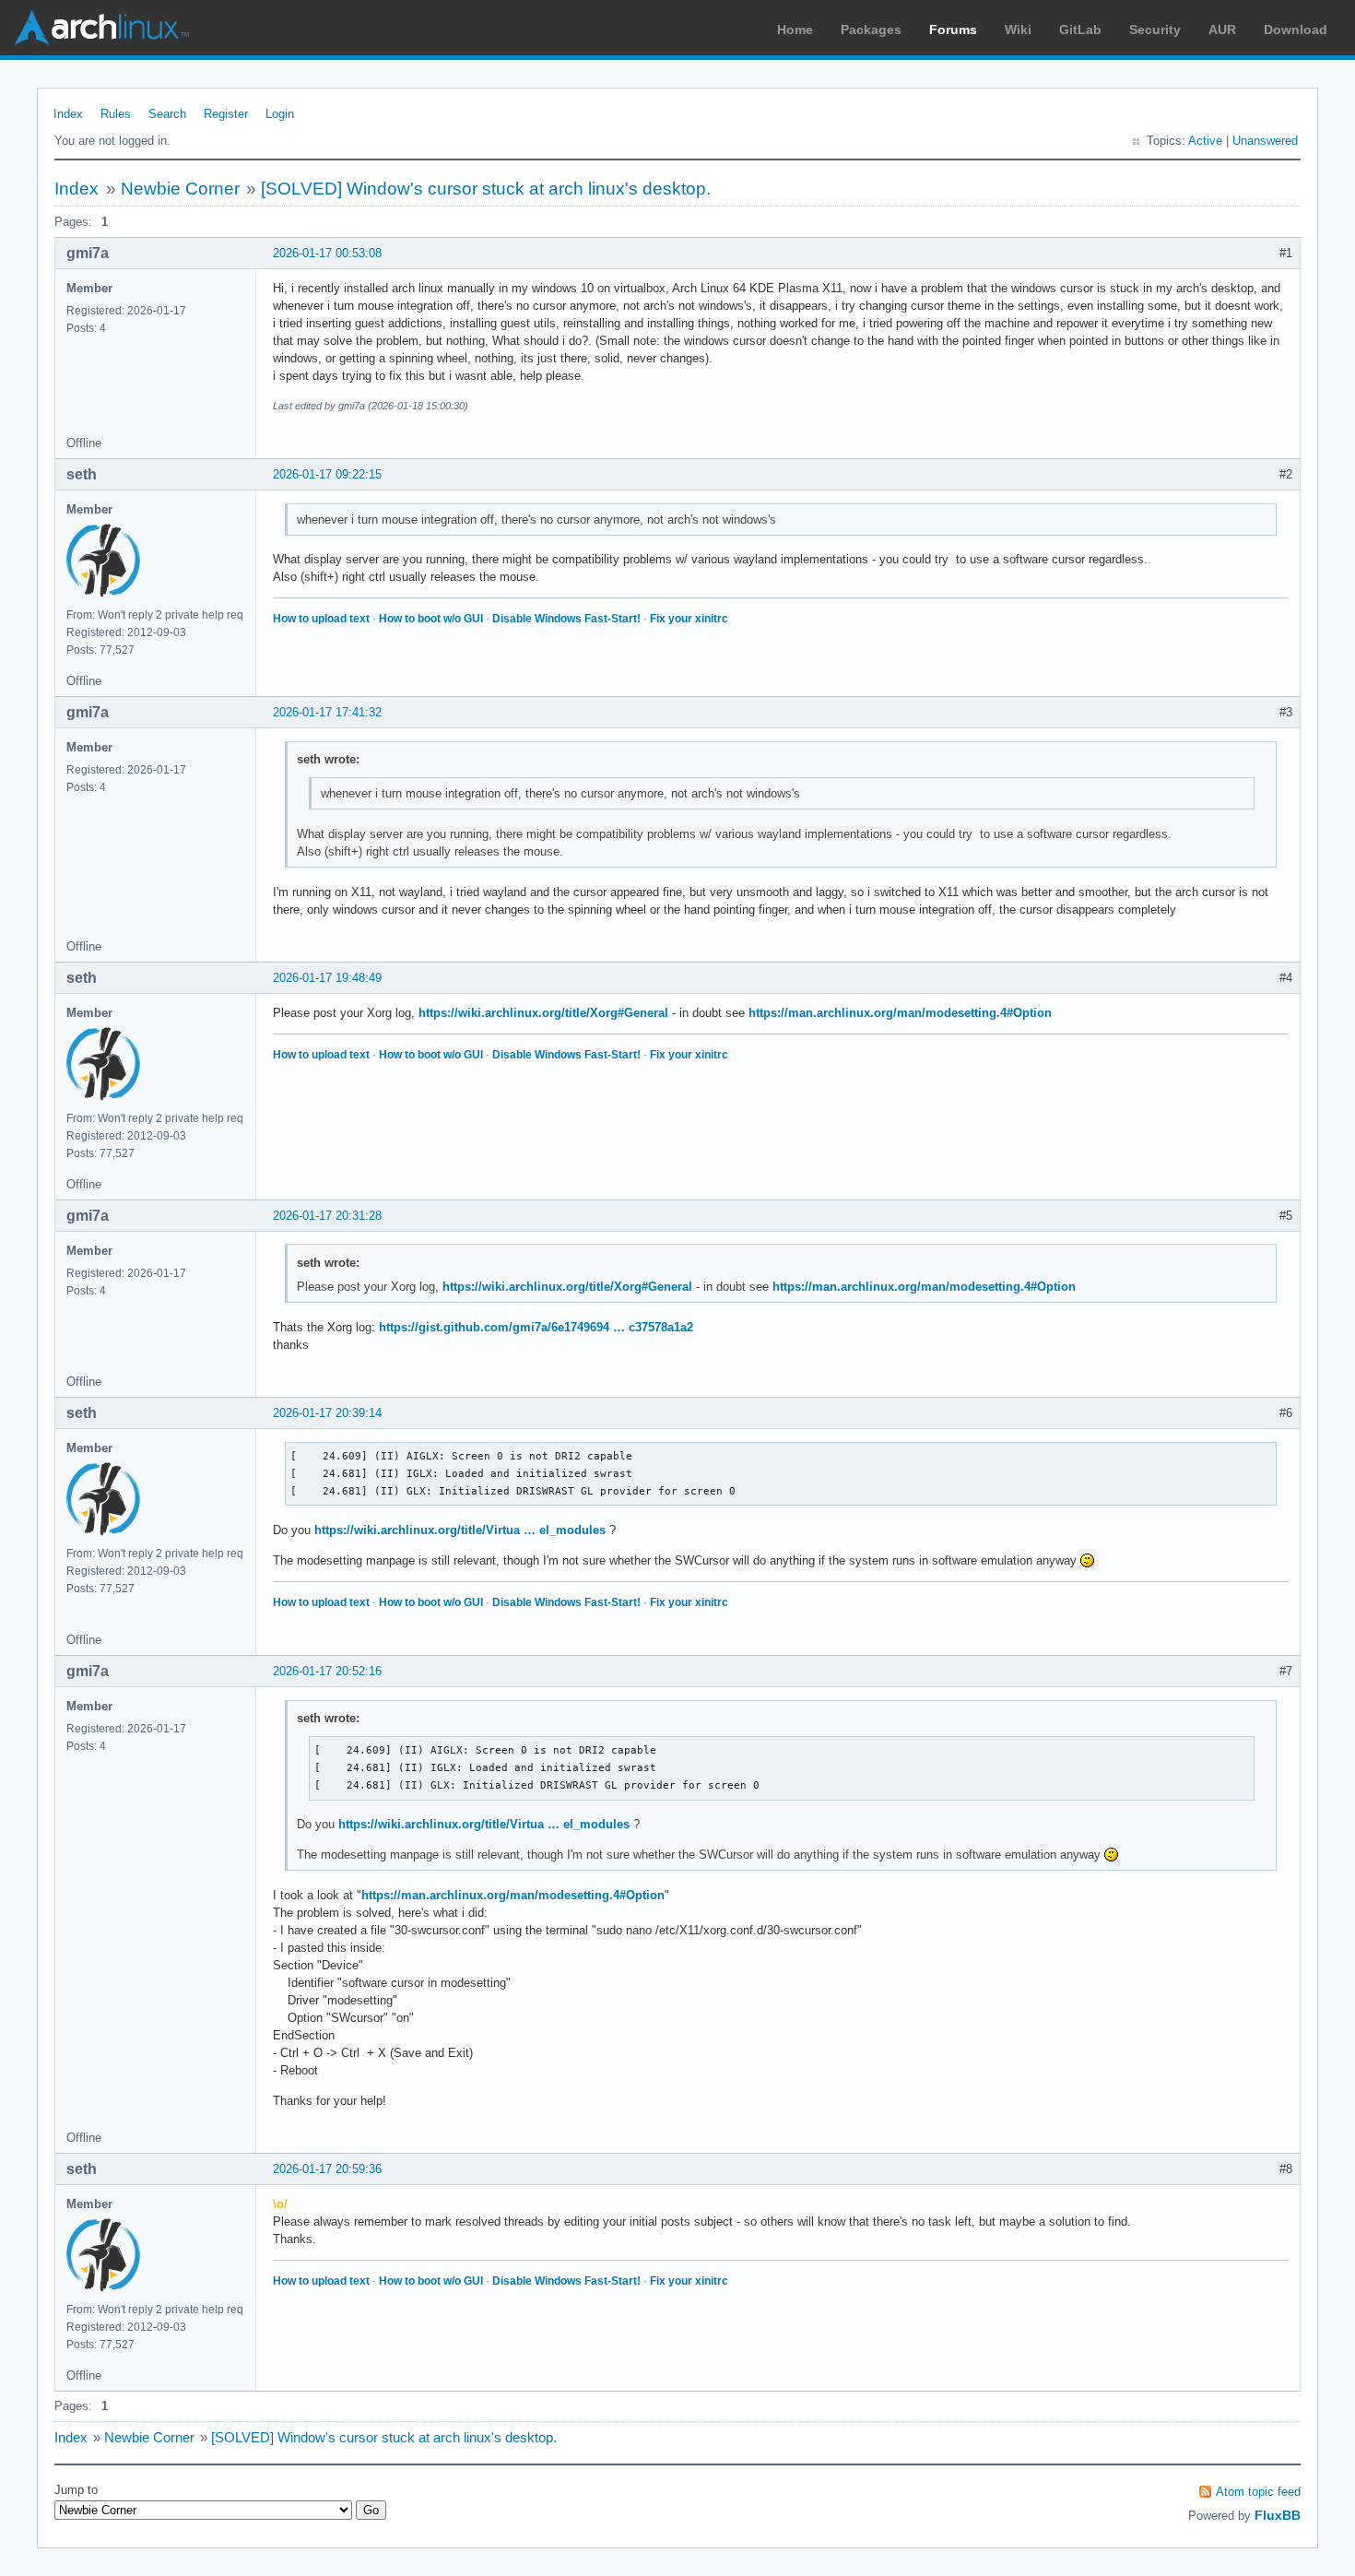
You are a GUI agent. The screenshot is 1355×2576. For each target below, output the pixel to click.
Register (226, 114)
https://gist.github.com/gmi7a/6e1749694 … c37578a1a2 (536, 1327)
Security (1155, 30)
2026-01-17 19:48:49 (327, 978)
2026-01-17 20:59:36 (327, 2169)
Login (280, 114)
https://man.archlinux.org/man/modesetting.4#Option (900, 1013)
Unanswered (1265, 141)
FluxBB (1278, 2515)
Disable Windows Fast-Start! (566, 619)
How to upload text (321, 619)
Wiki (1018, 30)
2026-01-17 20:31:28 (327, 1216)
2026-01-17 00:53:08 (327, 253)
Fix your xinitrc (689, 619)
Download (1296, 30)
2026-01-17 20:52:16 (327, 1671)
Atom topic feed (1258, 2492)
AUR (1222, 30)
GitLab (1080, 30)
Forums (953, 30)
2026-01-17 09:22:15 (327, 474)
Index (68, 114)
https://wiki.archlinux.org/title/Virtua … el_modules (460, 1530)
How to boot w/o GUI (431, 619)
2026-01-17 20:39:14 (327, 1413)
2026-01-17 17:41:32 (327, 712)
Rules (116, 114)
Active (1205, 141)
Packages (871, 30)
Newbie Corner (180, 189)
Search (167, 114)
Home (795, 30)
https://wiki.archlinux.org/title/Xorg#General (543, 1013)
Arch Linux (101, 28)
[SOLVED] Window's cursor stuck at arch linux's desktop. (486, 189)
